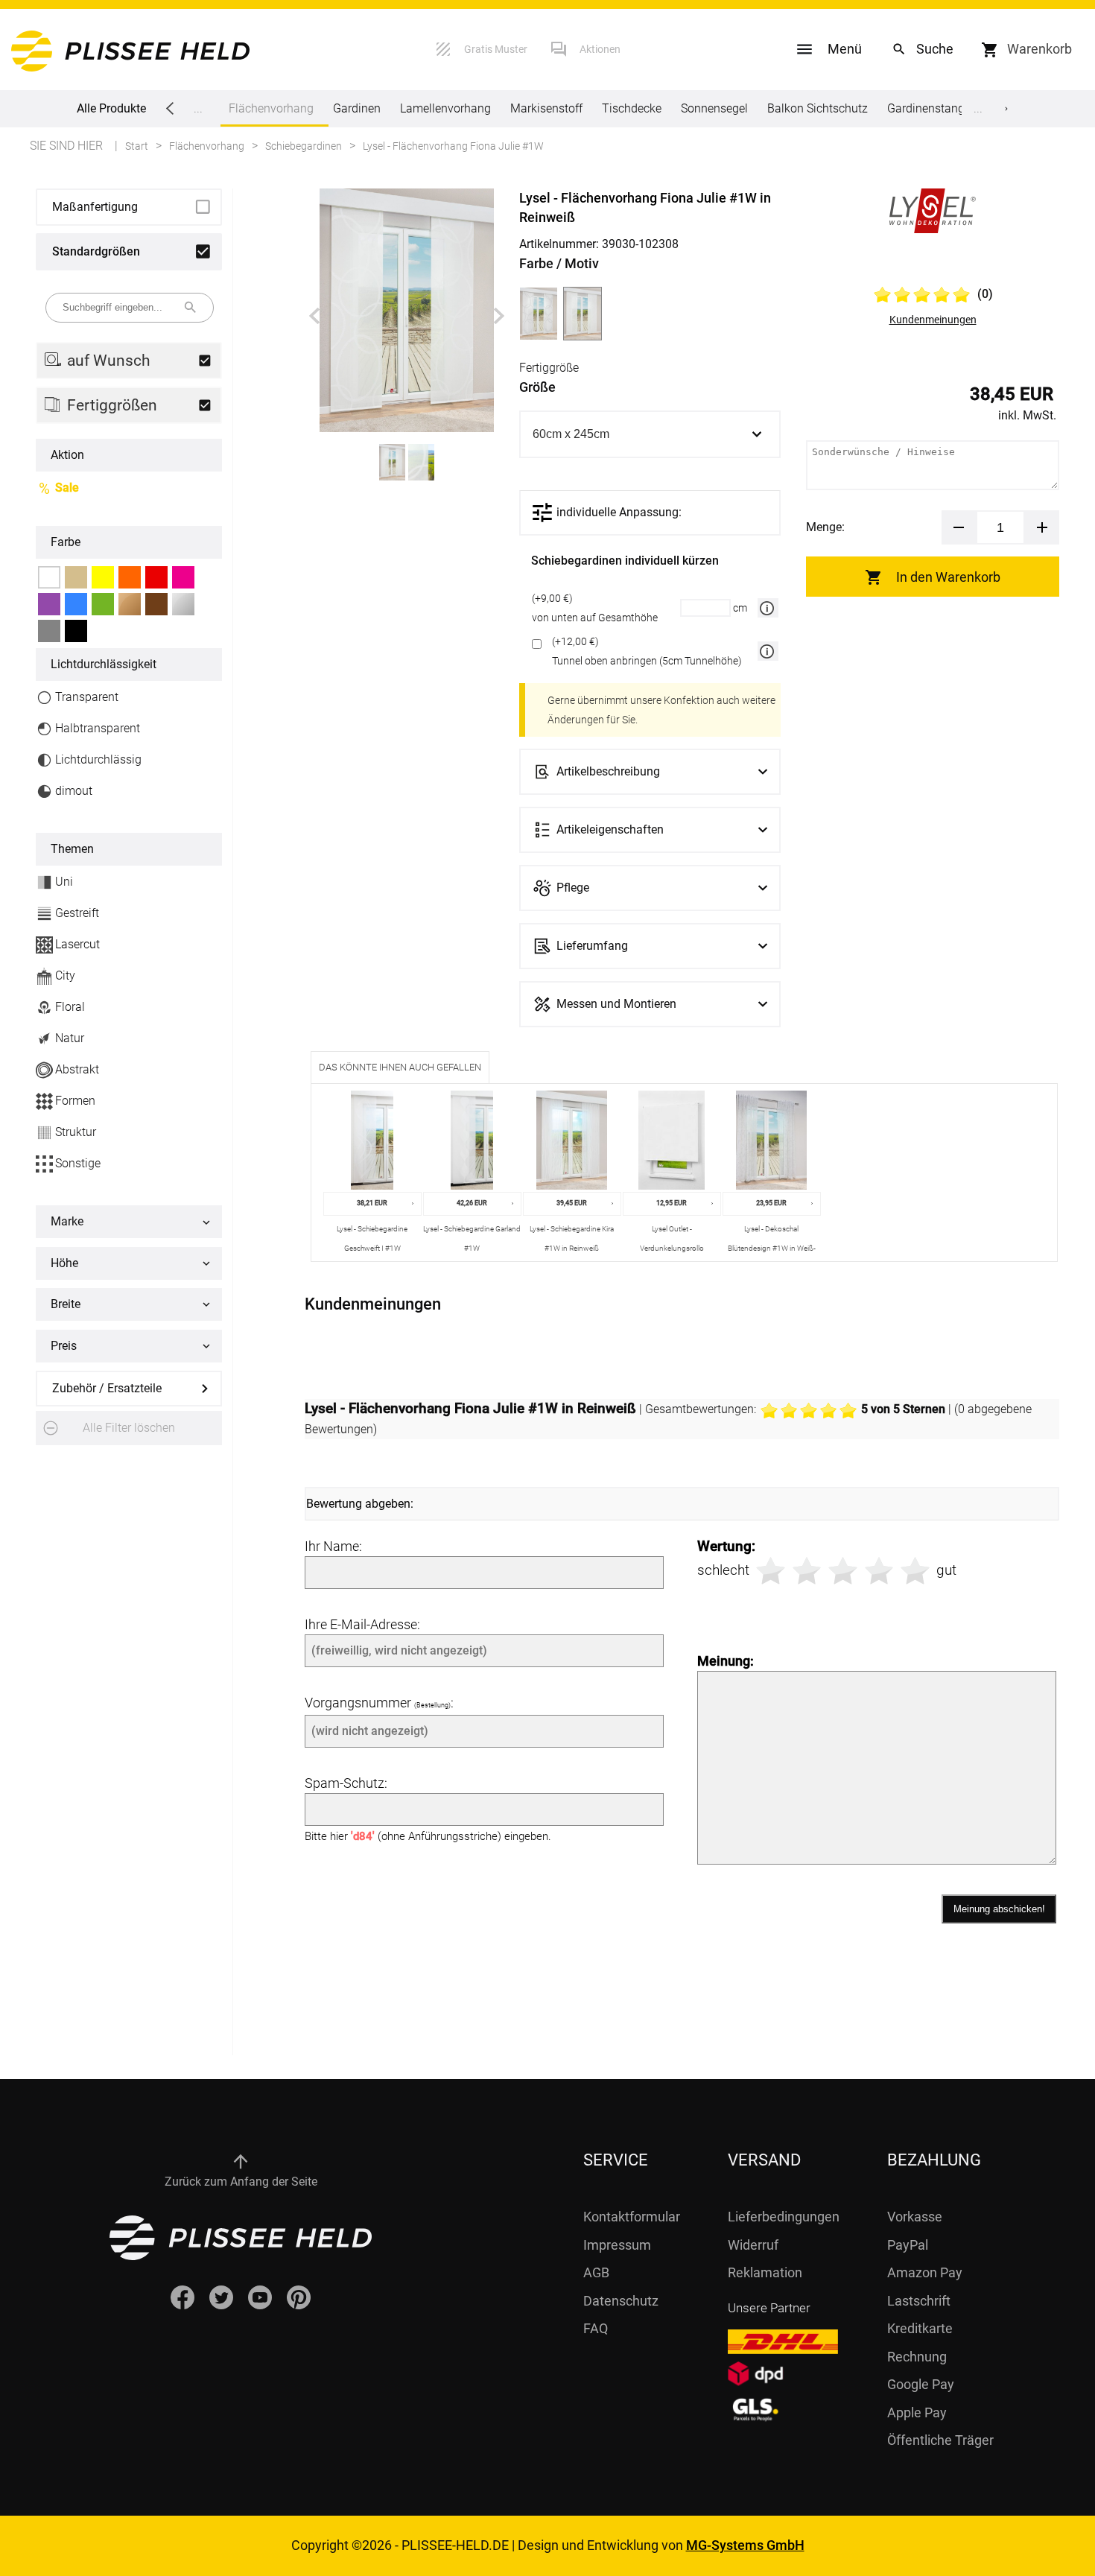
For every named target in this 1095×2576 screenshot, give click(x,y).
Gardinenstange (929, 108)
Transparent (87, 697)
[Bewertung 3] (843, 1571)
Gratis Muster (496, 49)
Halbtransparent (98, 728)
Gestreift (77, 913)
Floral (70, 1007)
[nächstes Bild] (499, 316)
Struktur (76, 1132)
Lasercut (77, 944)
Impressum (617, 2245)
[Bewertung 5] (915, 1571)
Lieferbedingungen (784, 2217)
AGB (596, 2272)
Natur (70, 1038)
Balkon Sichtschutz (818, 108)
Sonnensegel (714, 108)
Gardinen (357, 108)
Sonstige (78, 1163)
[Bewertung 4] (879, 1571)
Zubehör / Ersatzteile (107, 1388)
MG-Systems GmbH (745, 2545)
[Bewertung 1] (771, 1571)
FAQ (596, 2328)
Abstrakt (77, 1069)
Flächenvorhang (271, 108)
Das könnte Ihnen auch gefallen (400, 1067)
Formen (75, 1101)
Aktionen (600, 49)
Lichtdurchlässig (98, 759)
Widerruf (753, 2245)
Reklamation (765, 2272)
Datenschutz (621, 2301)
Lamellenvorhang (445, 108)
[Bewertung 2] (807, 1571)
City (65, 975)
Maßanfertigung (95, 207)
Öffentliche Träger (940, 2440)
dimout (74, 791)
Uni (64, 882)
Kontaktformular (632, 2217)
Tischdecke (632, 108)
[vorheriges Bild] (314, 316)
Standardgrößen (96, 251)
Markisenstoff (546, 108)
